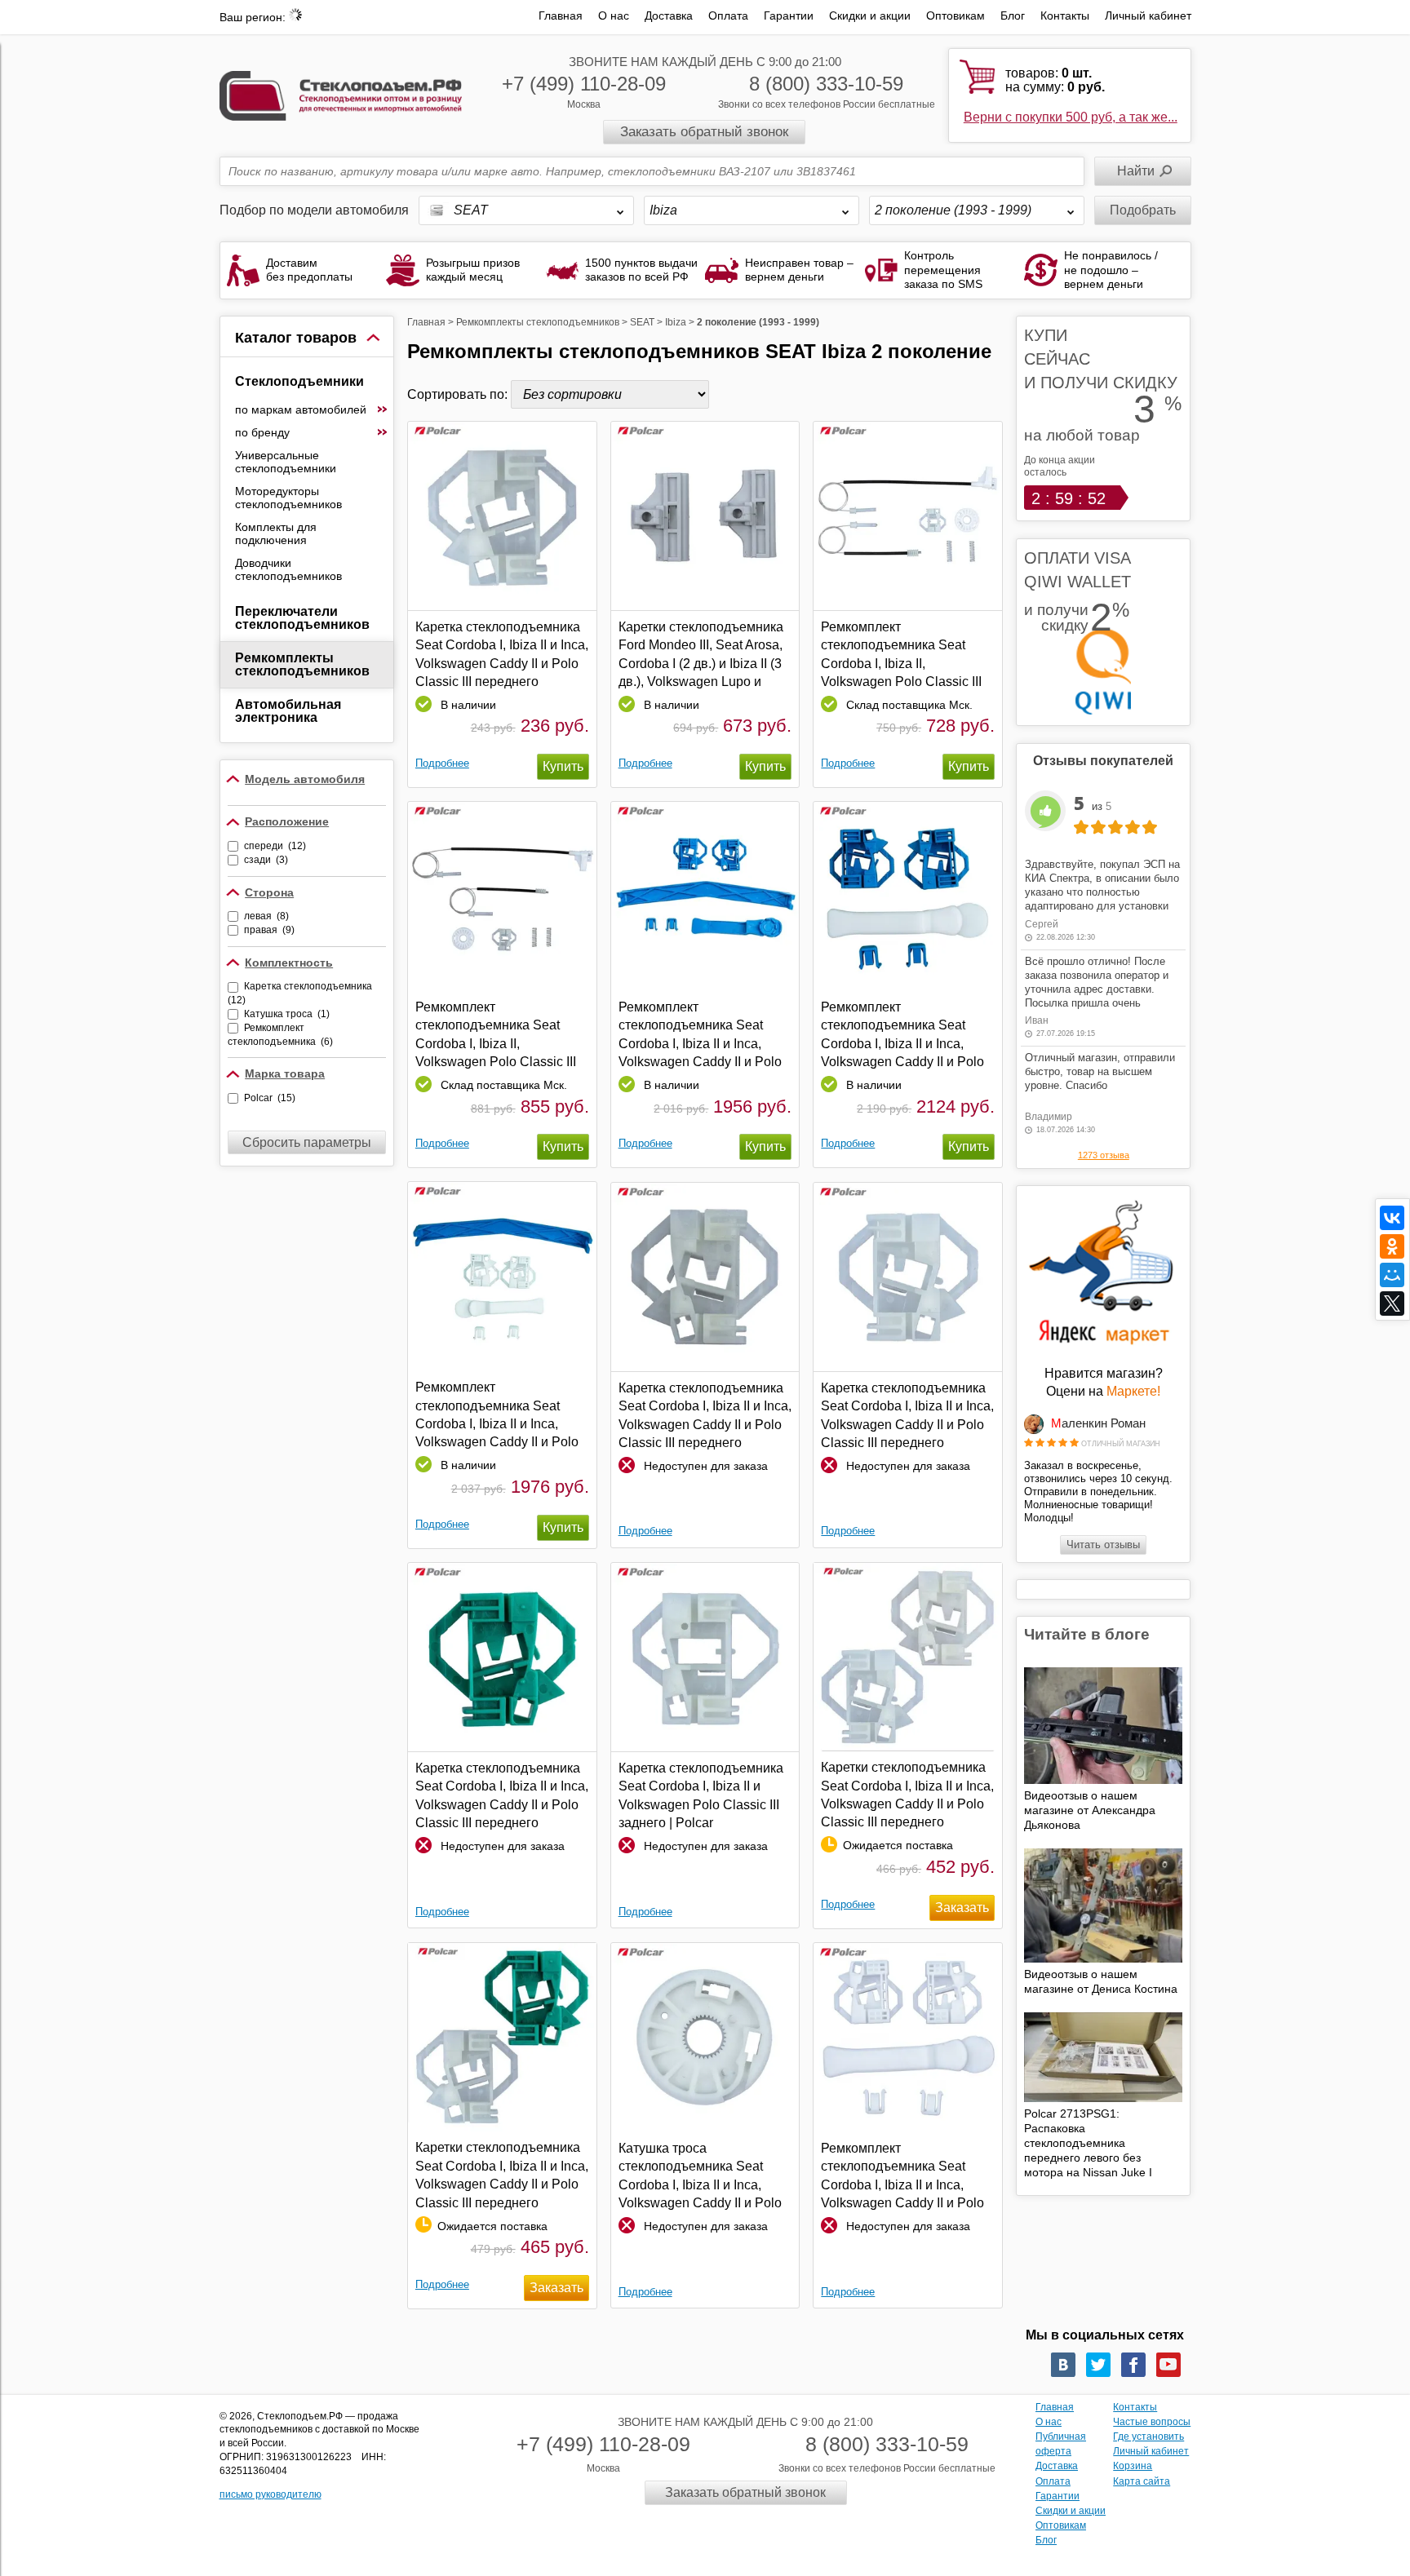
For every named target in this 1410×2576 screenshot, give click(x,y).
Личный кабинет (1148, 15)
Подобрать (1143, 210)
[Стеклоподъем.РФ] (341, 94)
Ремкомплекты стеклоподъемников (302, 664)
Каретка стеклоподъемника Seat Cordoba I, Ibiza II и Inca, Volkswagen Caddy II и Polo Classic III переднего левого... (705, 1416)
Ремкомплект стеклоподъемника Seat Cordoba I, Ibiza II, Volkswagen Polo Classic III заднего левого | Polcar (901, 655)
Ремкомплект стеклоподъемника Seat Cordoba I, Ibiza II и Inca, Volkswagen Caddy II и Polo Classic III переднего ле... (700, 1035)
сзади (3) (266, 860)
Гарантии (789, 15)
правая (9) (269, 930)
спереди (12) (275, 846)
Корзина (1133, 2466)
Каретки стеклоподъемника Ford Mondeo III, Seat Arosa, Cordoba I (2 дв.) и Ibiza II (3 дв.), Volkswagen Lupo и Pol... (701, 655)
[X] (1392, 1303)
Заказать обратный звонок (704, 132)
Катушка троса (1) (287, 1014)
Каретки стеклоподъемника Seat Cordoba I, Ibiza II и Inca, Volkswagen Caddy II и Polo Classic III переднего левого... (907, 1795)
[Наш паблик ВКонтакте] (1063, 2365)
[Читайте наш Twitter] (1098, 2365)
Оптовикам (956, 15)
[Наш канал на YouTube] (1168, 2365)
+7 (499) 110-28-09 (584, 84)
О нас (614, 15)
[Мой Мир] (1392, 1275)
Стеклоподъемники (299, 381)
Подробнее (442, 763)
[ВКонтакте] (1392, 1218)
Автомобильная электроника (288, 711)
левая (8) (266, 916)
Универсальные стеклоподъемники (286, 462)
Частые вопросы (1152, 2422)
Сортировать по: (459, 394)
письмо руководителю (270, 2494)
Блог (1013, 15)
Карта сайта (1142, 2481)
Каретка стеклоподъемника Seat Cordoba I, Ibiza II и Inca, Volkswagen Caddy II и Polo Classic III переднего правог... (502, 655)
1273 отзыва (1104, 1155)
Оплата (728, 15)
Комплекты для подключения (276, 533)
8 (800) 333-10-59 (826, 84)
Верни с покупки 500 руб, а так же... (1071, 117)
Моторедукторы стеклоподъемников (288, 498)
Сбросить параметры (307, 1142)
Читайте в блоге (1087, 1634)
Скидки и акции (870, 15)
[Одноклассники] (1392, 1246)
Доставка (669, 15)
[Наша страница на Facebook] (1133, 2365)
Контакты (1065, 15)
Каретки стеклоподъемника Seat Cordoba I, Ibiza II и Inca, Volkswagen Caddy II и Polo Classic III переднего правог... (502, 2175)
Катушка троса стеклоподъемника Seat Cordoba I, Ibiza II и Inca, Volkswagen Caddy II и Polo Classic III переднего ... (700, 2176)
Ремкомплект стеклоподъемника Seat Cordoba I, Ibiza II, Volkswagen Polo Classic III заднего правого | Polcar (496, 1035)
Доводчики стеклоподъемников (288, 569)
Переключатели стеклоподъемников (302, 618)
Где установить (1148, 2437)
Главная (561, 15)
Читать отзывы (1103, 1545)
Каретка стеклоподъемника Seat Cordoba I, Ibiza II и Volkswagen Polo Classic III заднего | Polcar (701, 1795)
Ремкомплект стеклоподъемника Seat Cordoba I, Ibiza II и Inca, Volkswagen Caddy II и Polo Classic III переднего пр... (497, 1415)
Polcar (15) (270, 1098)
